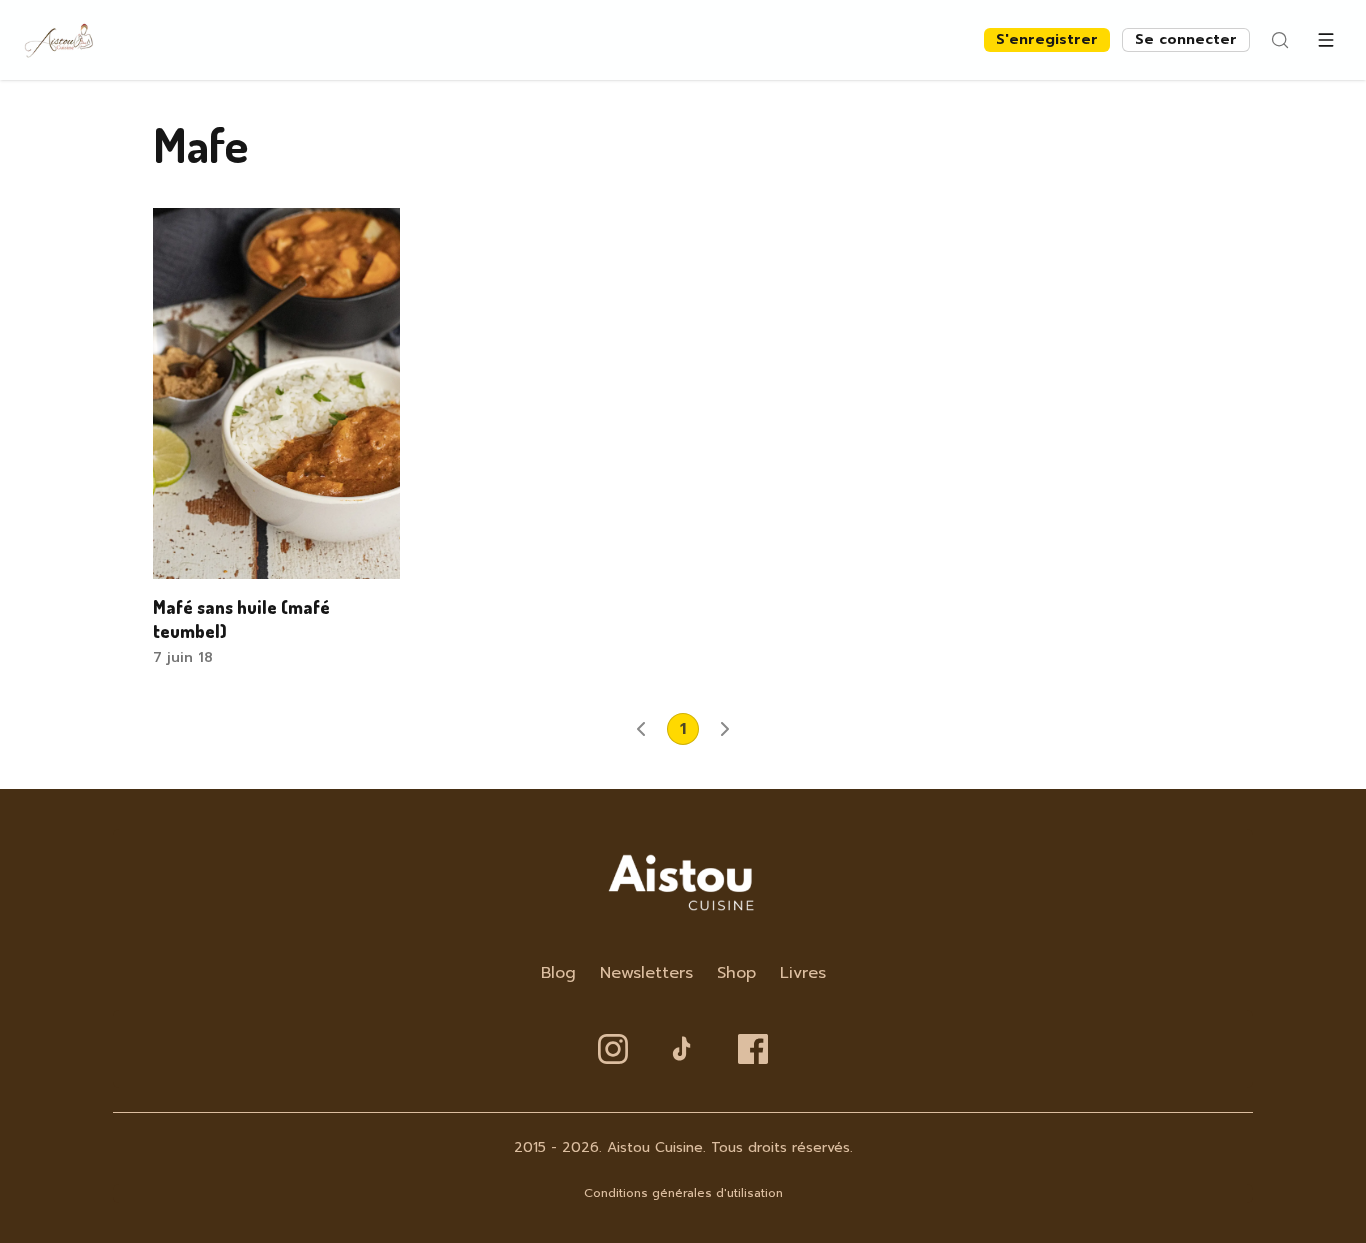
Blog (558, 973)
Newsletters (646, 973)
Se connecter (1186, 39)
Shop (736, 973)
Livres (803, 973)
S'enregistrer (1047, 39)
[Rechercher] (1280, 40)
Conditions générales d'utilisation (683, 1193)
